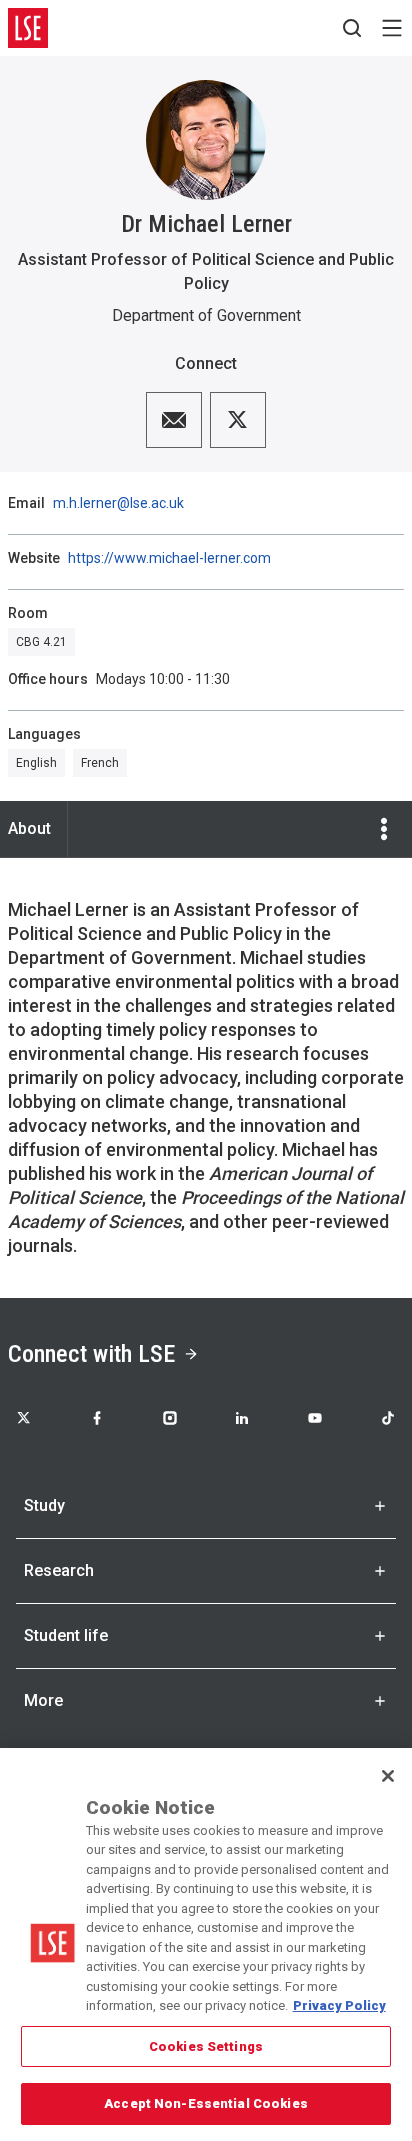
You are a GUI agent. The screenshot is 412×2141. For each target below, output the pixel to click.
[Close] (388, 1776)
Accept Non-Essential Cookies (206, 2103)
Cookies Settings (206, 2046)
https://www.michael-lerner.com (169, 558)
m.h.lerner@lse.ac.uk (118, 503)
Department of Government (206, 315)
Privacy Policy (339, 2005)
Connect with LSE (91, 1354)
